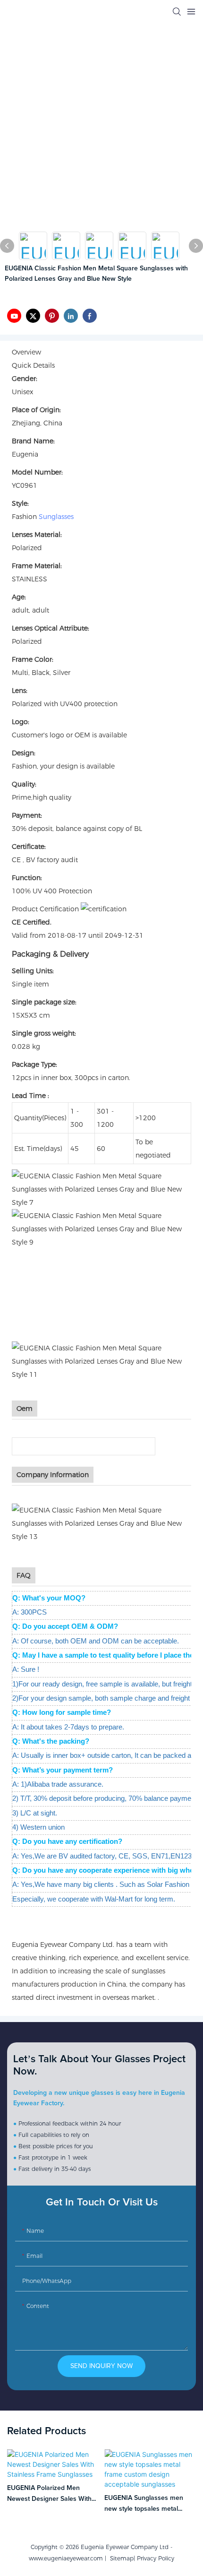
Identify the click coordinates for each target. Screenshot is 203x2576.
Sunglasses (56, 517)
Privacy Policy (156, 2558)
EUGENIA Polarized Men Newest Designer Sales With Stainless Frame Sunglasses (49, 2494)
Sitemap (120, 2558)
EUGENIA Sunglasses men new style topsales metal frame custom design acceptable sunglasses (144, 2504)
